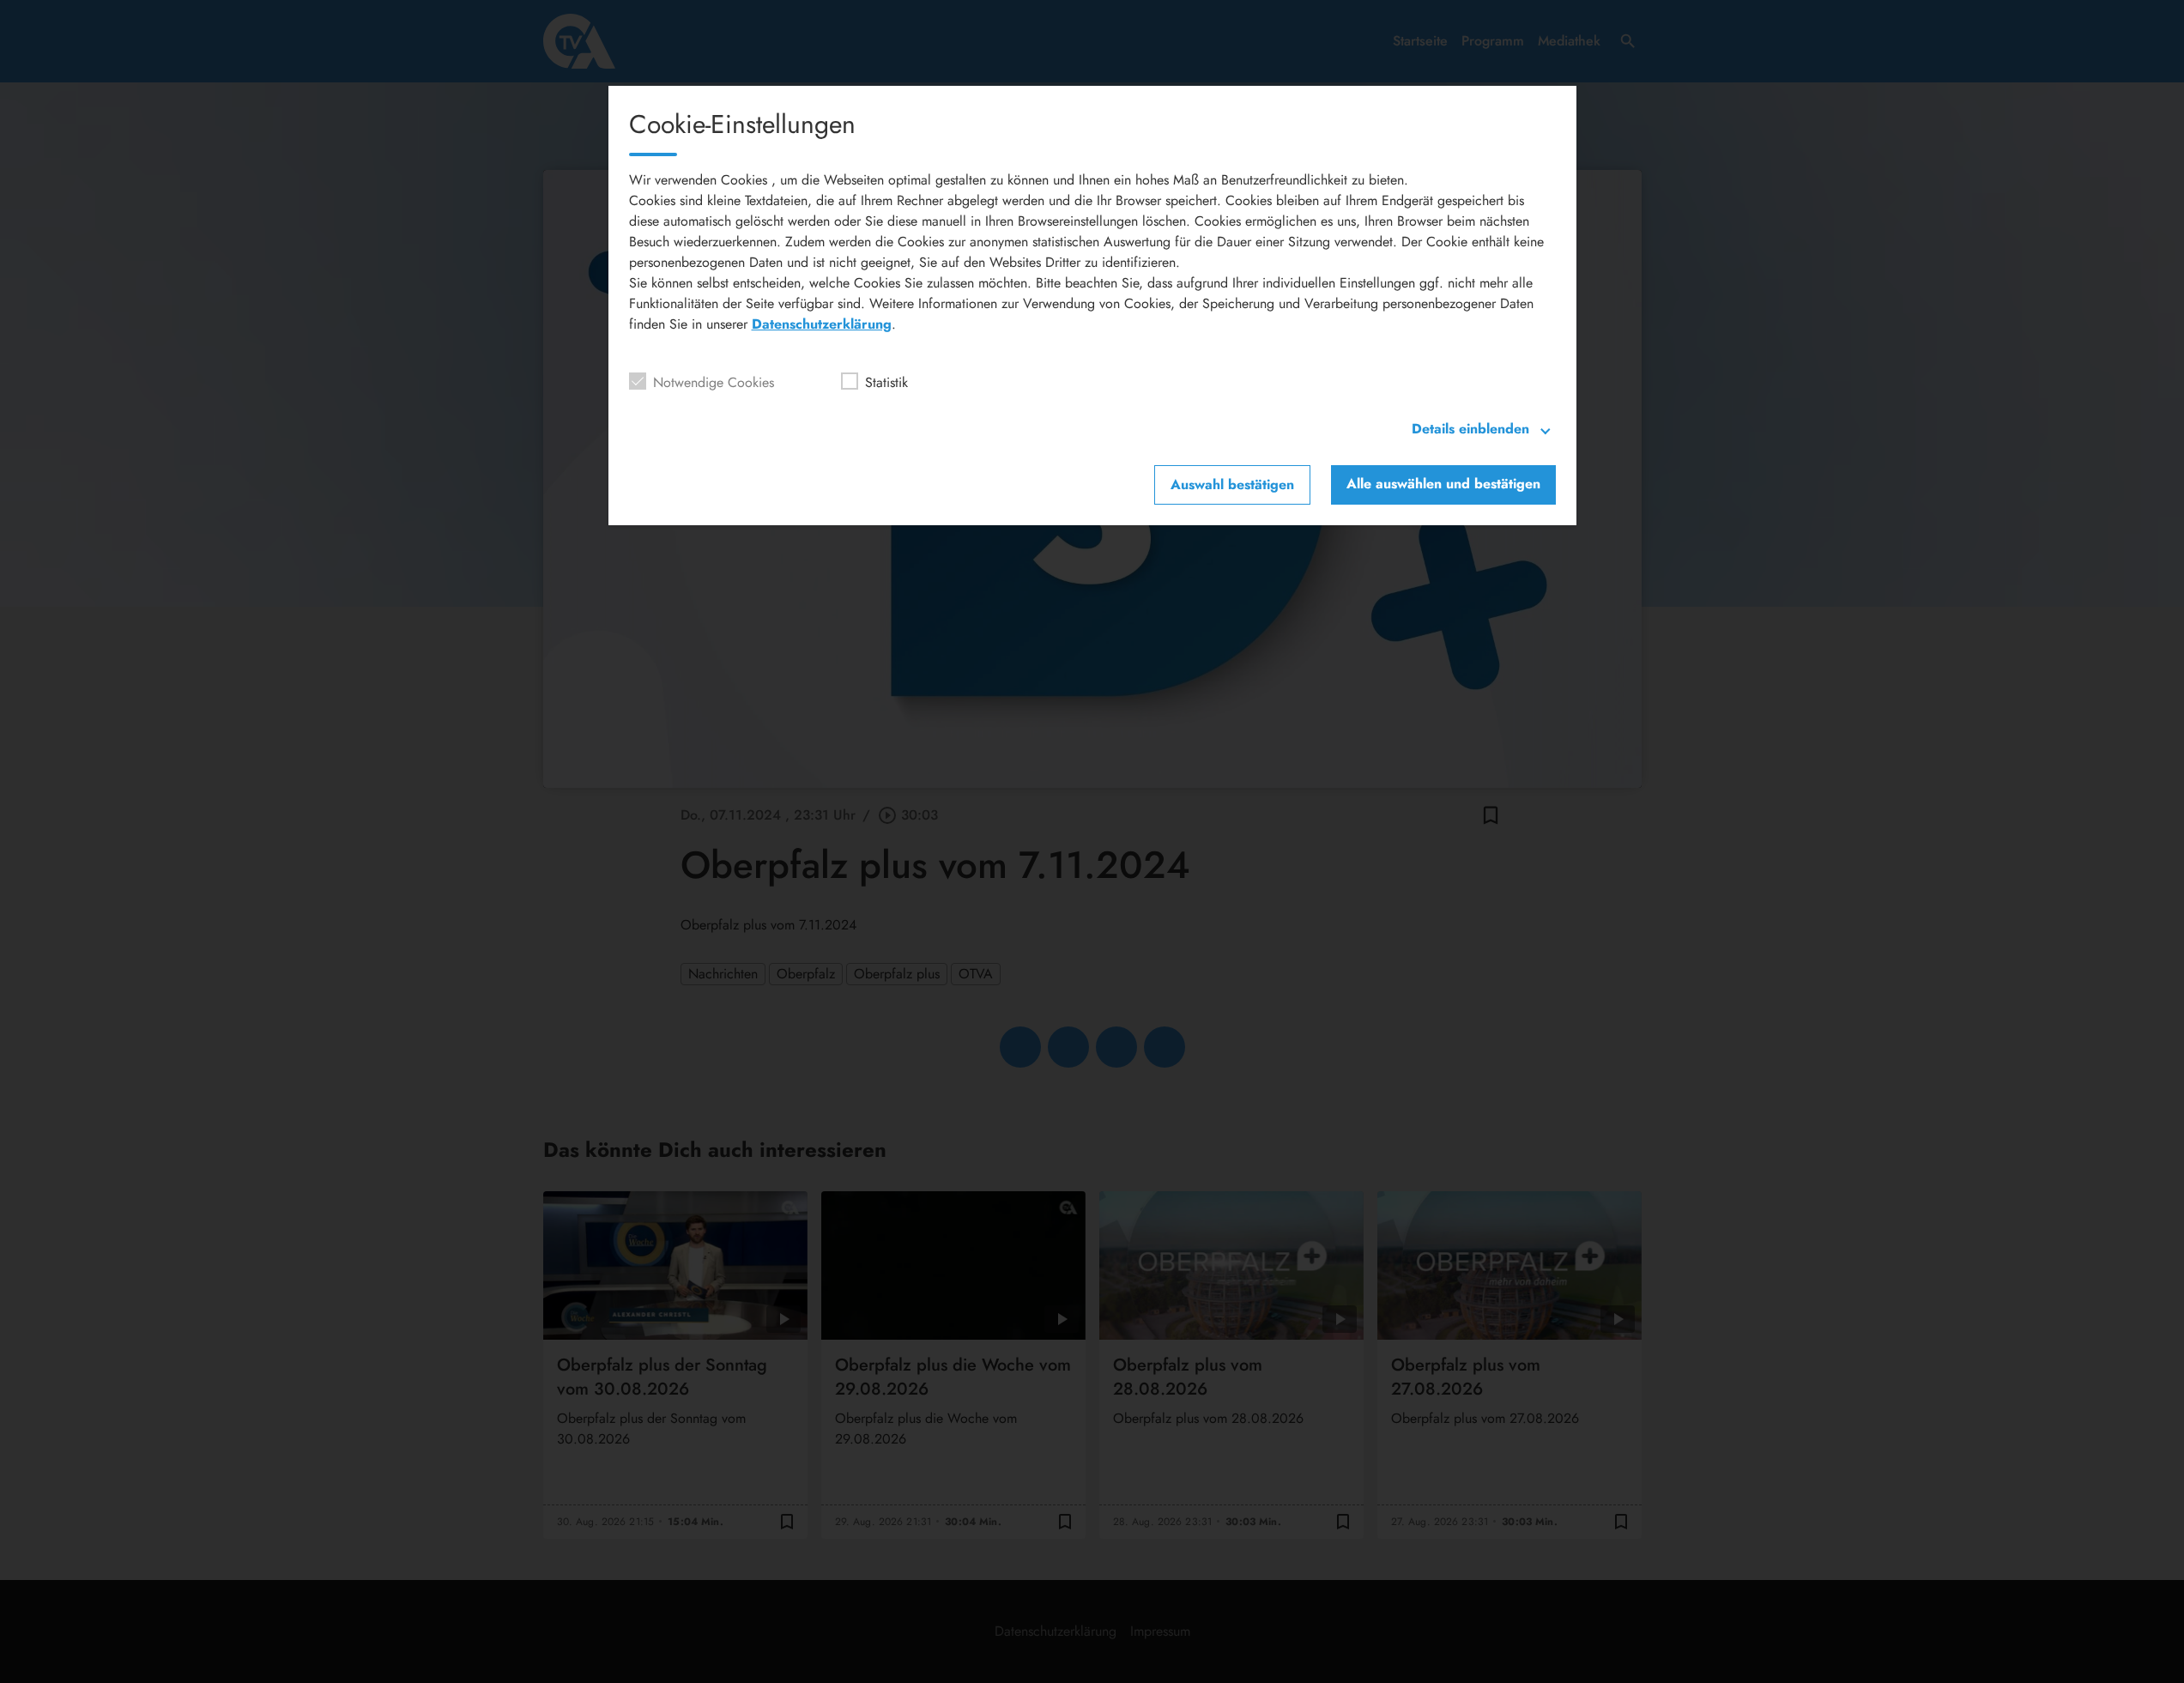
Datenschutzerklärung (822, 324)
